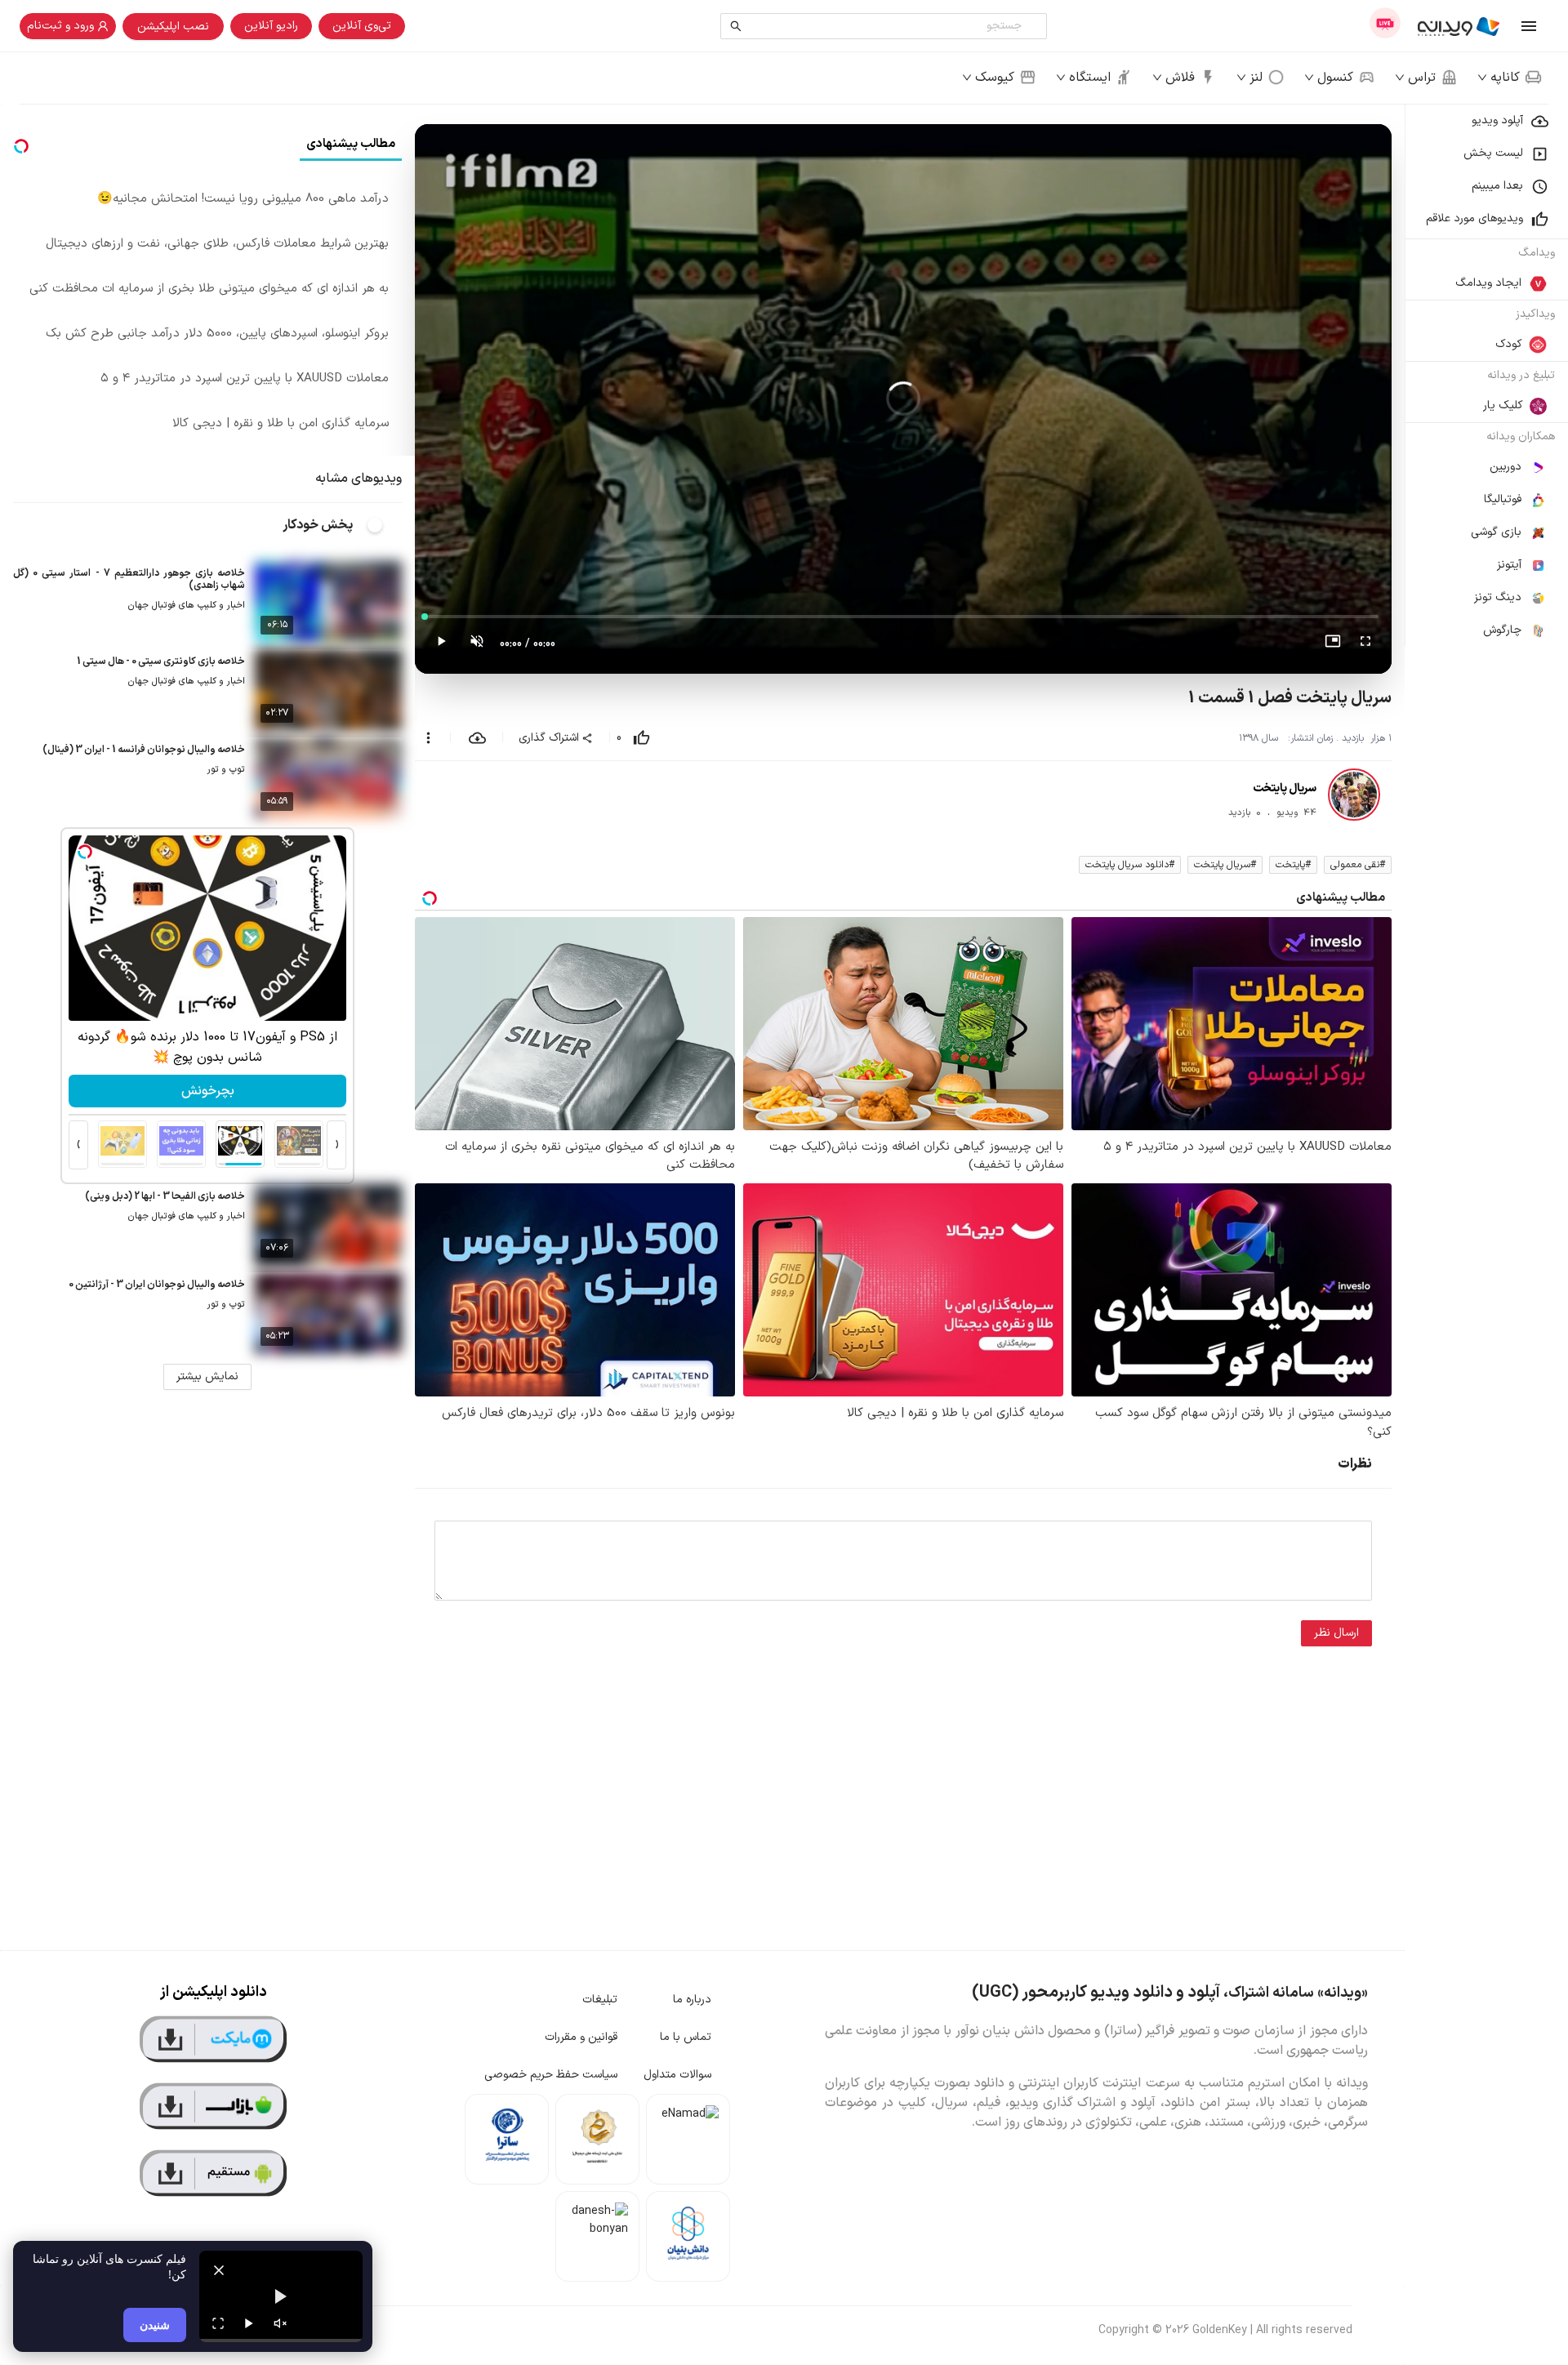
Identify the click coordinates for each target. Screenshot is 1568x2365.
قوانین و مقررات (581, 2037)
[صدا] (280, 2323)
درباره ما (692, 2000)
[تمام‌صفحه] (1365, 644)
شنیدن (155, 2325)
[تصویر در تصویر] (1333, 644)
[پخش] (249, 2323)
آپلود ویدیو (1497, 120)
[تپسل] (85, 852)
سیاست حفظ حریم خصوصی (551, 2075)
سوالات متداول (677, 2075)
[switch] (384, 525)
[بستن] (219, 2270)
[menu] (1486, 376)
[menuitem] (1486, 121)
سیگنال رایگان (207, 1091)
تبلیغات (600, 2000)
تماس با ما (686, 2037)
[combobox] (887, 26)
